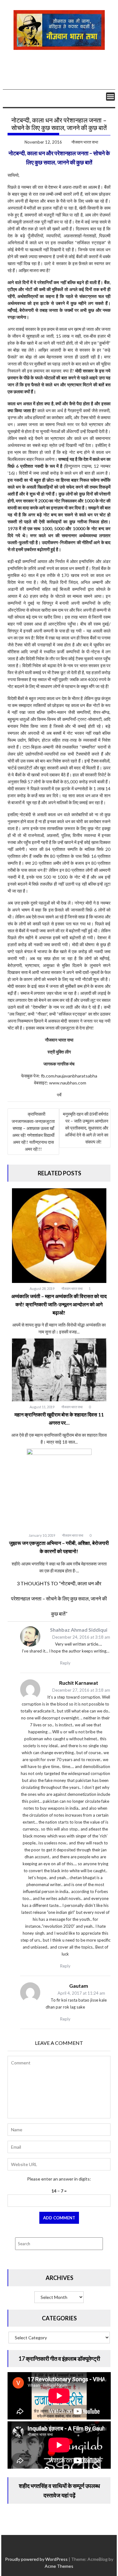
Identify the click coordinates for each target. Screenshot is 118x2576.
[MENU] (110, 97)
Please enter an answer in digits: (59, 2179)
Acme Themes (59, 2566)
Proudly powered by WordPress (36, 2559)
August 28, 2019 (42, 1288)
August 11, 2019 (42, 1407)
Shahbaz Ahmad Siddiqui (79, 1630)
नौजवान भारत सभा (85, 142)
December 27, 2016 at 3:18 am (81, 1690)
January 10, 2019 (42, 1535)
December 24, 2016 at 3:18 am (81, 1637)
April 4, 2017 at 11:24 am (81, 1993)
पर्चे (59, 1095)
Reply (65, 1663)
